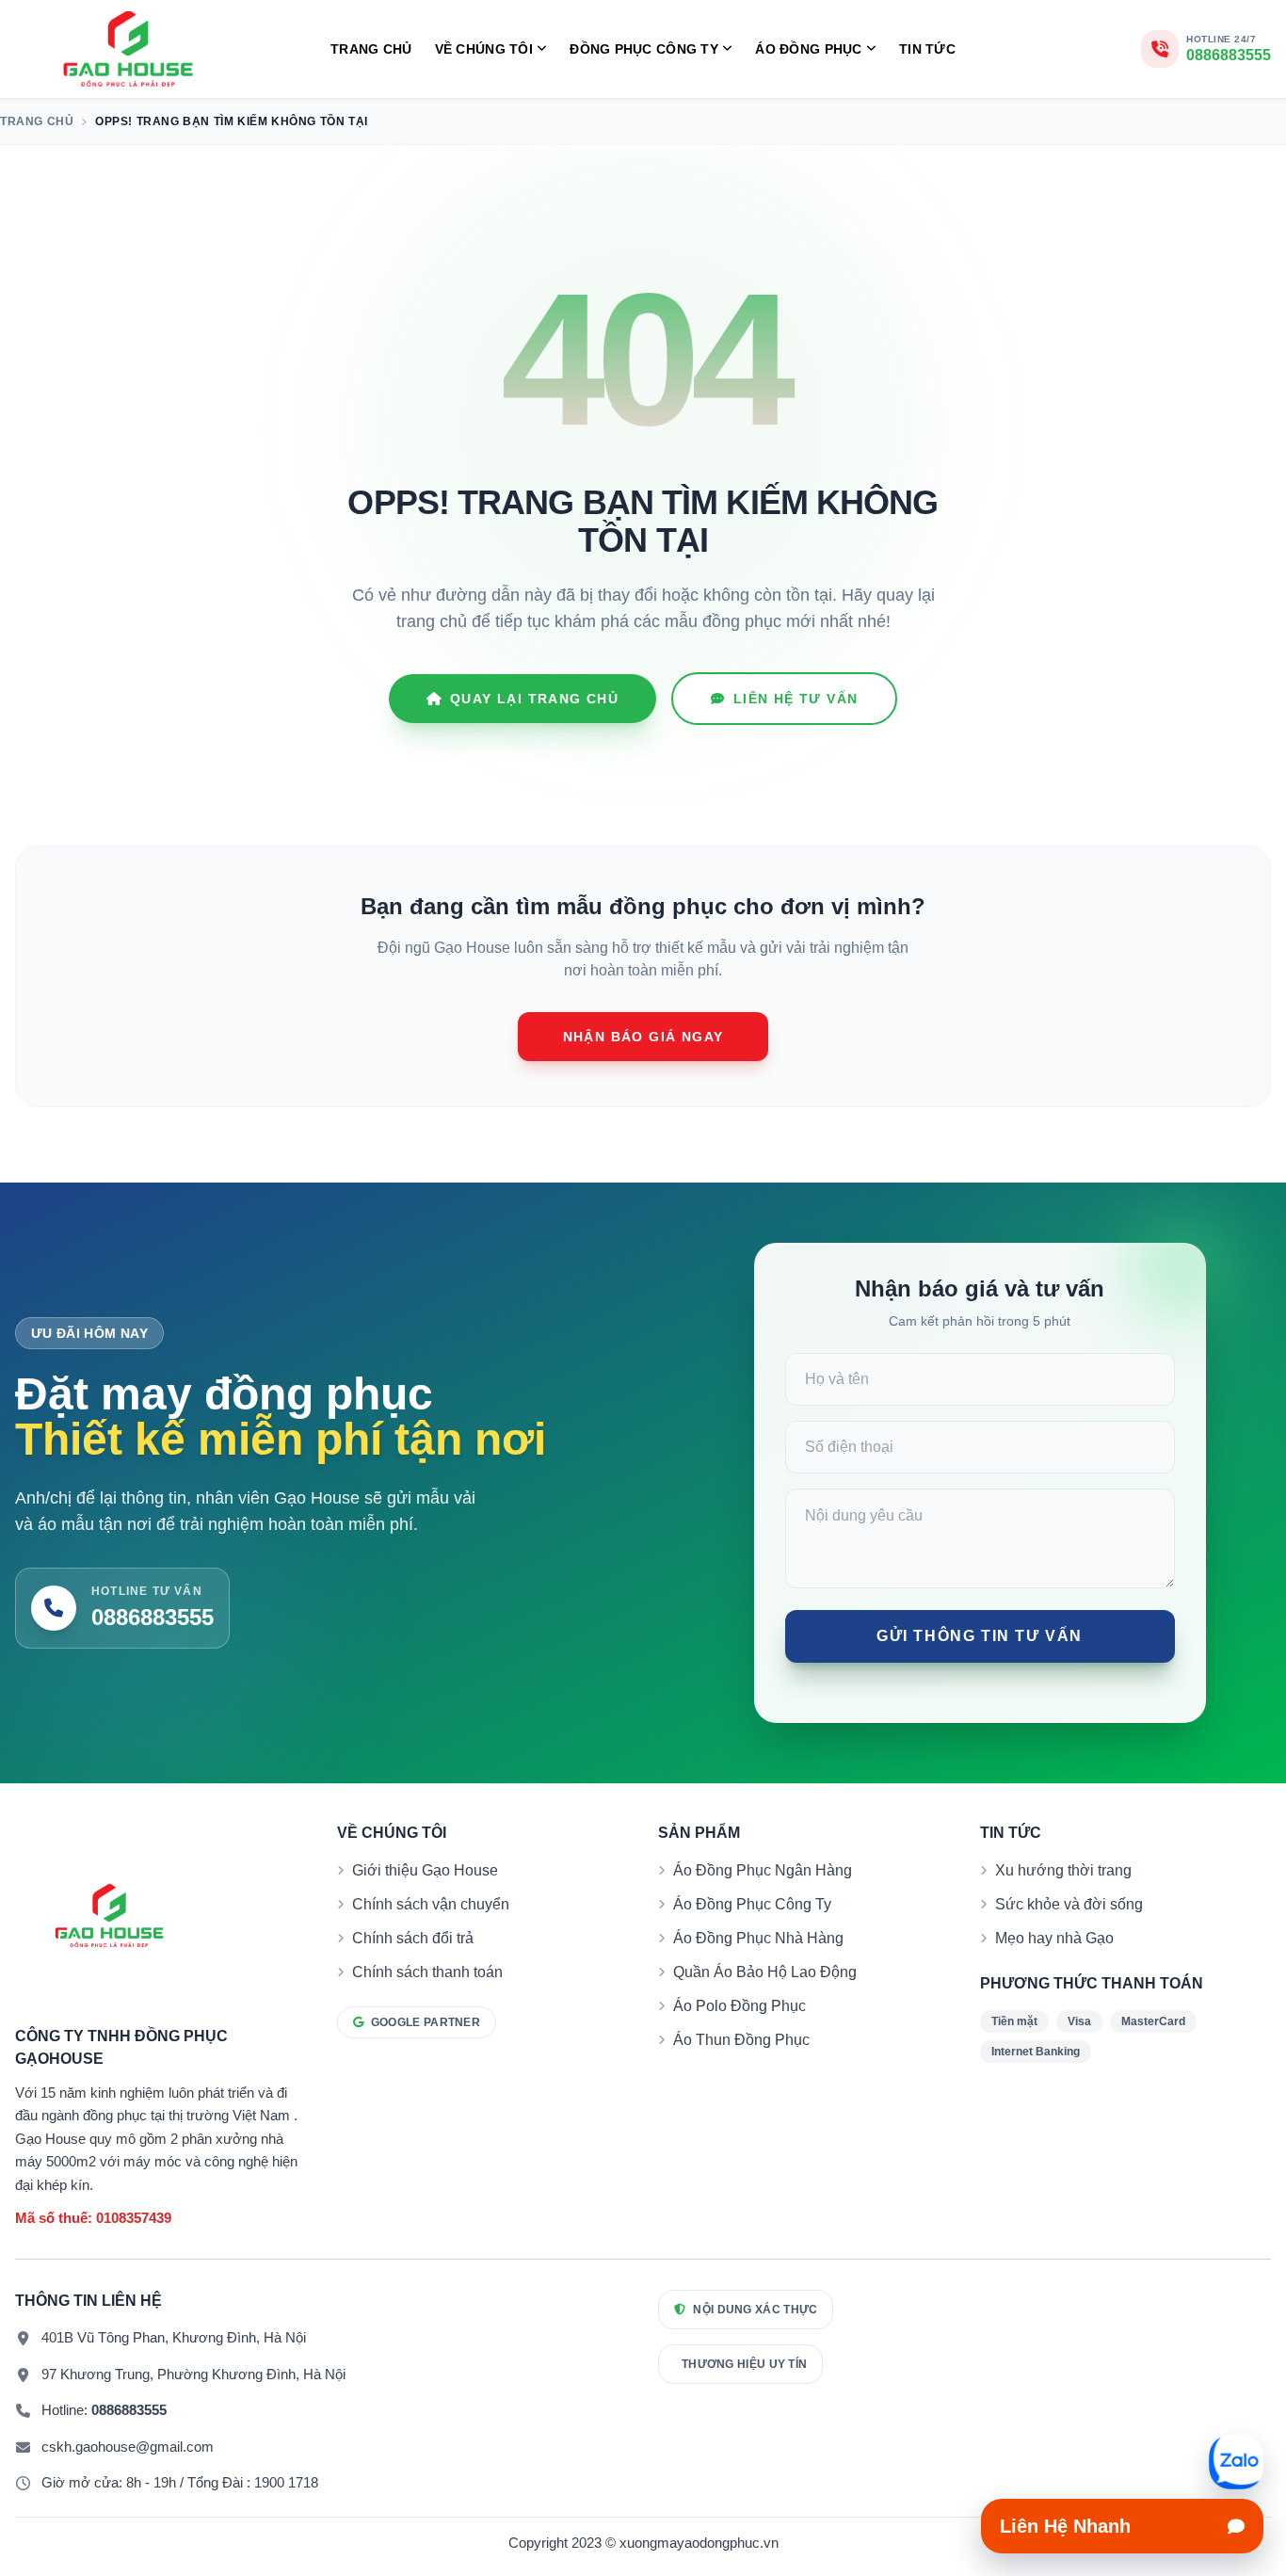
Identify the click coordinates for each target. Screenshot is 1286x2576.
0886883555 (129, 2410)
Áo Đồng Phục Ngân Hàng (763, 1870)
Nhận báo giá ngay (643, 1037)
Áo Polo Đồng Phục (739, 2006)
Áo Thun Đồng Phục (741, 2040)
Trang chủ (371, 49)
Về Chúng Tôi (484, 49)
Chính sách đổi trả (413, 1938)
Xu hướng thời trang (1063, 1870)
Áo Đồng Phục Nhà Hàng (758, 1938)
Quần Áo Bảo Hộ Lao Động (765, 1972)
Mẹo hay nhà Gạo (1054, 1938)
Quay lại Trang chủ (534, 699)
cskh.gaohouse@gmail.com (128, 2447)
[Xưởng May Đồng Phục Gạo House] (128, 49)
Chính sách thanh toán (427, 1972)
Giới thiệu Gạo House (425, 1870)
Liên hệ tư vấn (796, 699)
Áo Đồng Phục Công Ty (752, 1904)
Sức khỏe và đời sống (1069, 1904)
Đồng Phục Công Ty (644, 49)
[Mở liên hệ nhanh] (1236, 2462)
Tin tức (927, 49)
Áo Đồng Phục (808, 49)
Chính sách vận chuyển (431, 1904)
